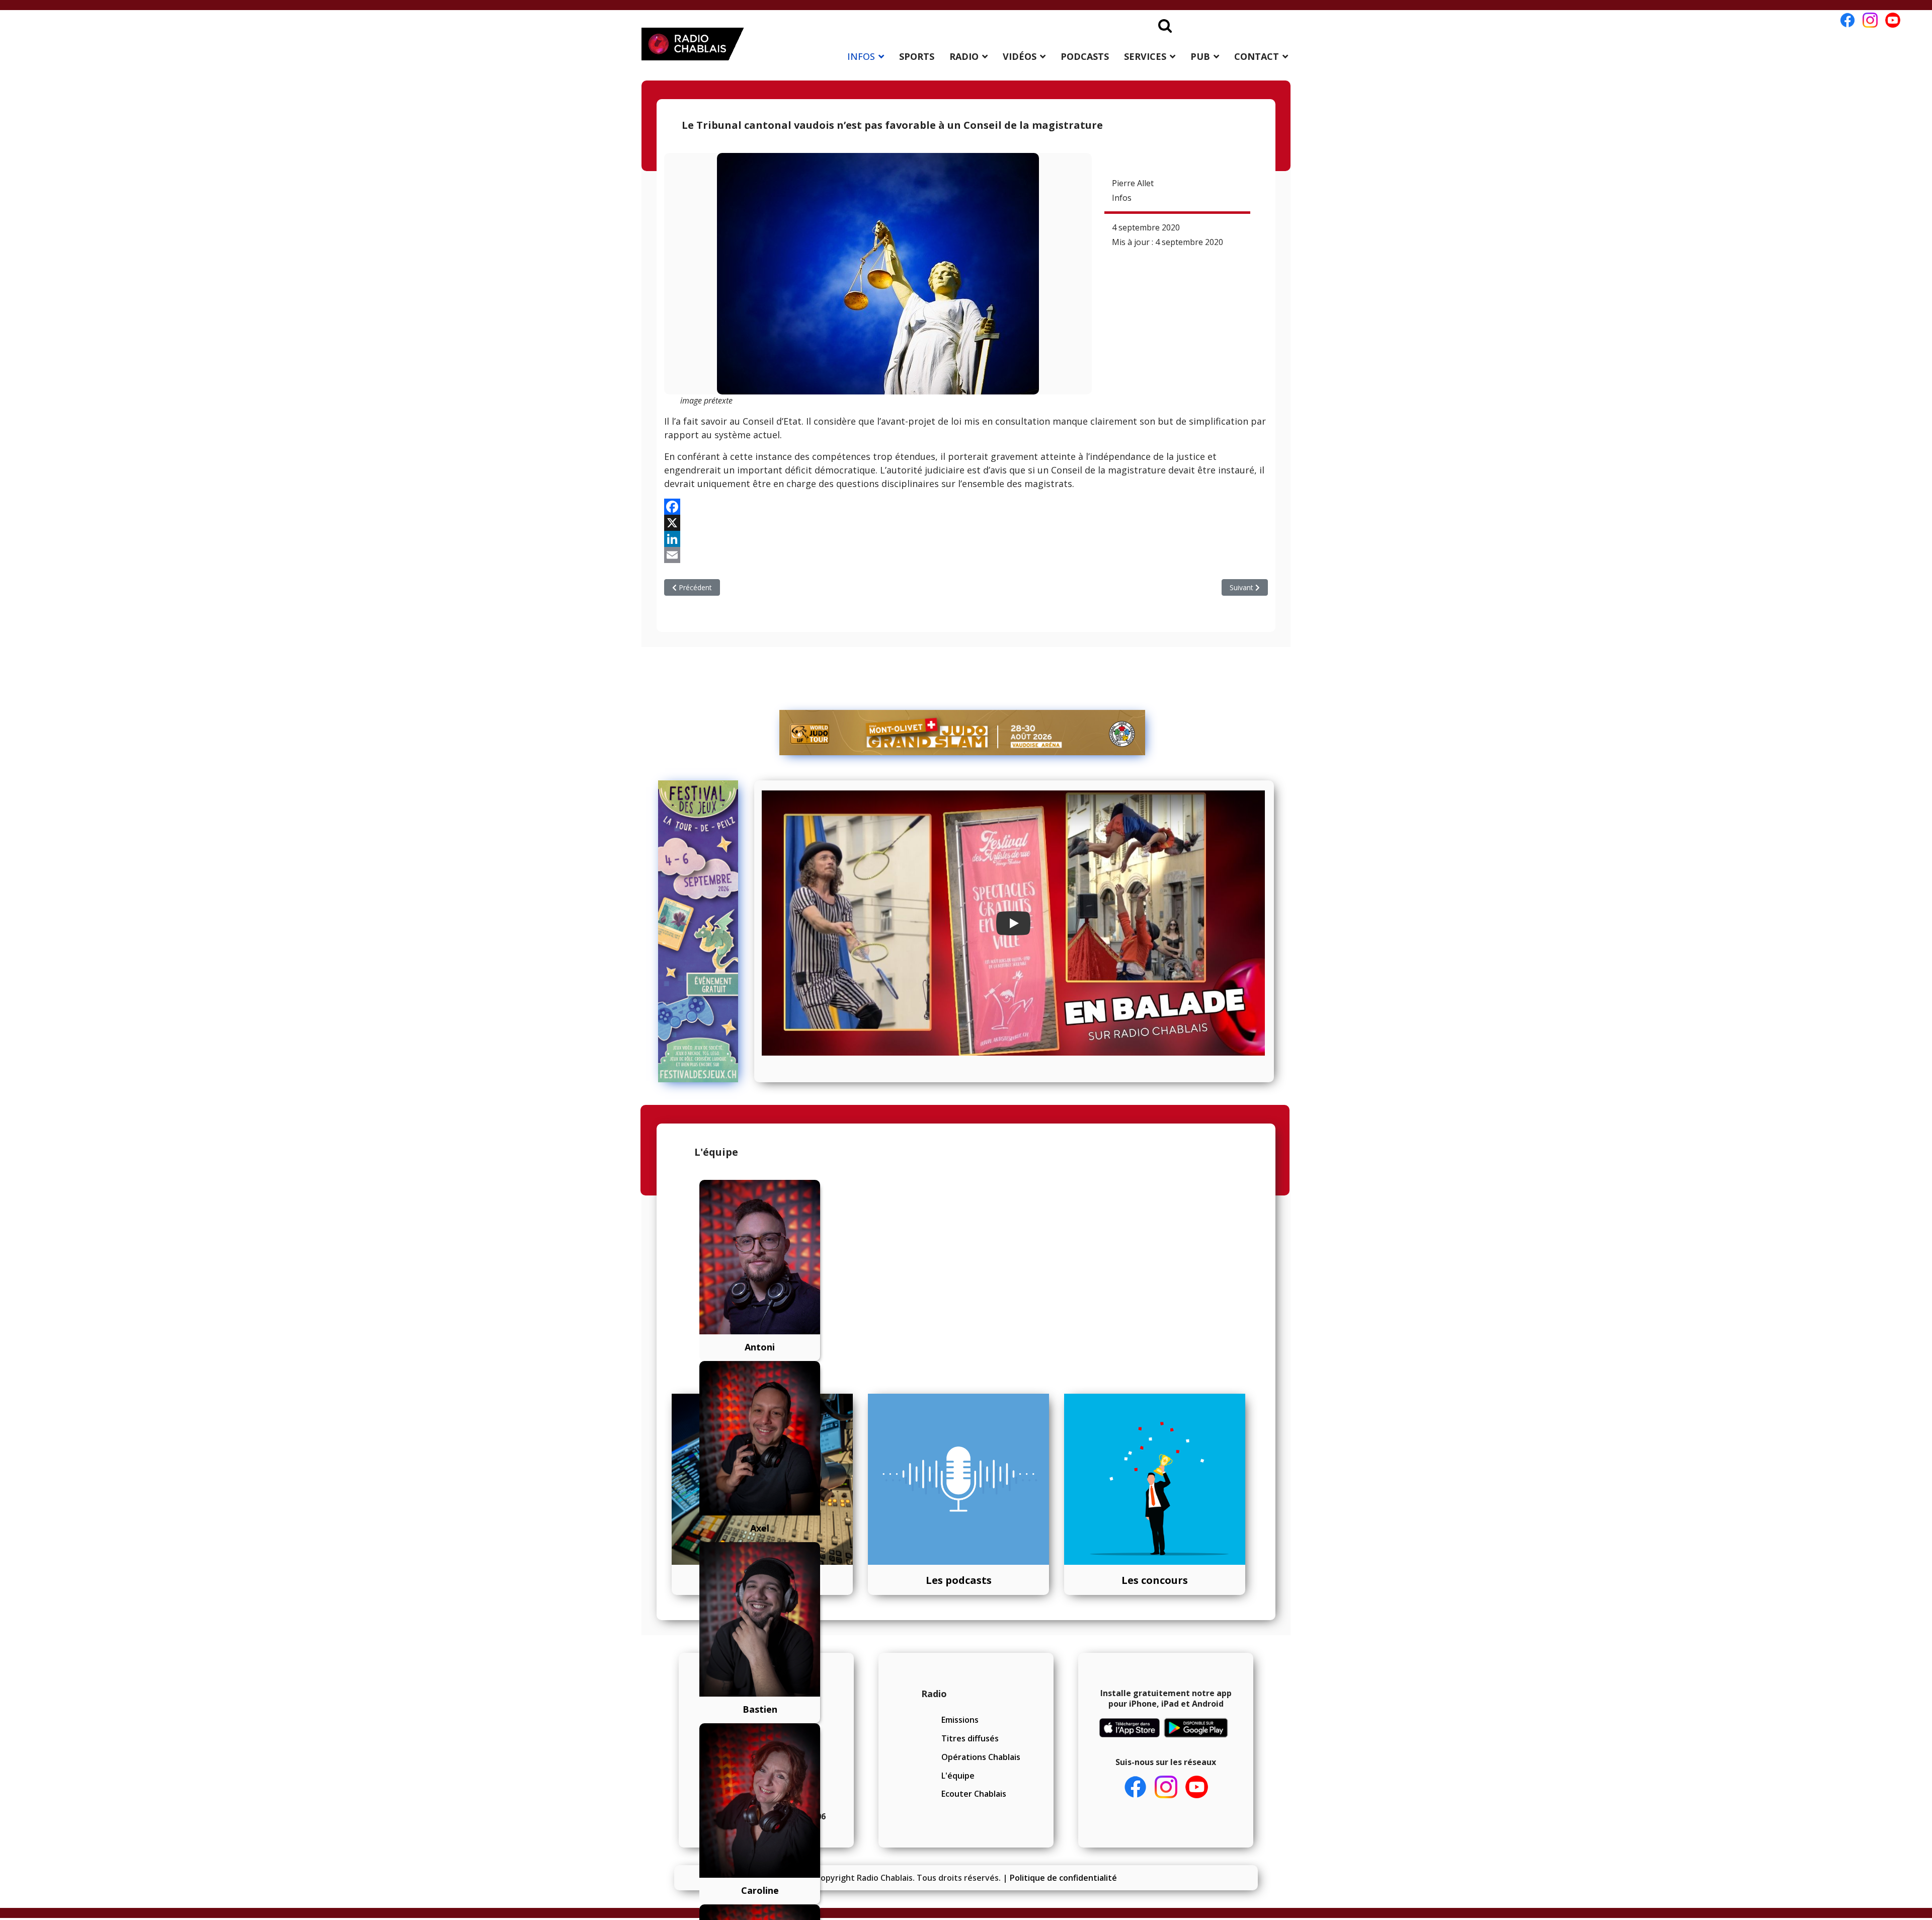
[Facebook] (966, 507)
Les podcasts (959, 1580)
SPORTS (917, 56)
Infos (1122, 198)
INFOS (861, 56)
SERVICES (1145, 56)
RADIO (964, 56)
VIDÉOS (1020, 56)
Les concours (1155, 1580)
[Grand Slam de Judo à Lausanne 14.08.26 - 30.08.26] (962, 733)
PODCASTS (1085, 56)
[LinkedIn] (966, 539)
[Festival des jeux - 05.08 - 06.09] (703, 931)
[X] (966, 523)
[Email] (966, 555)
